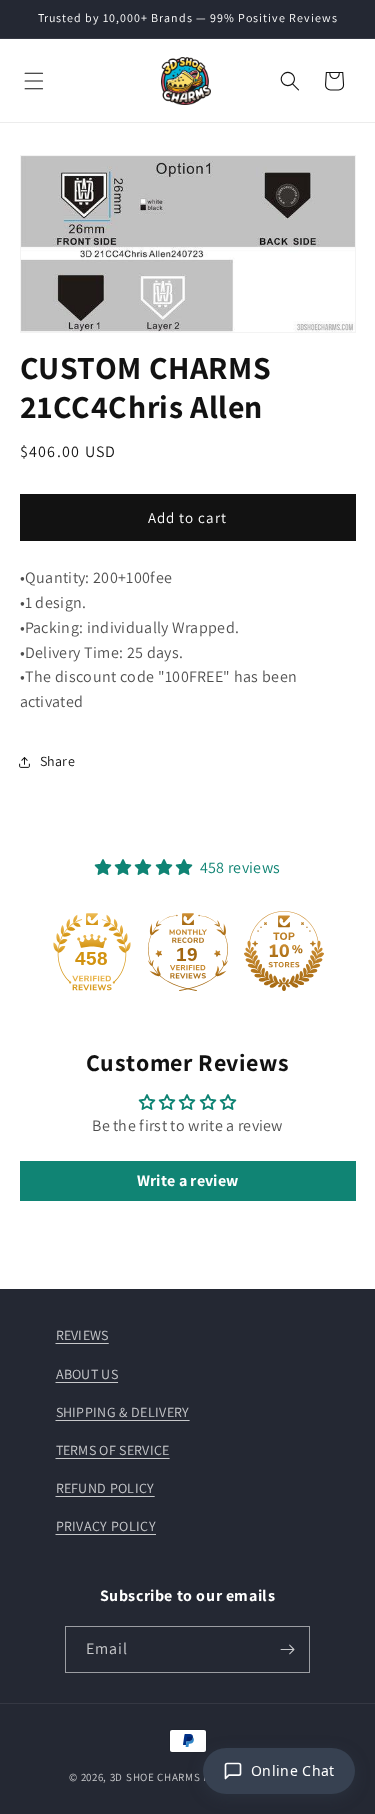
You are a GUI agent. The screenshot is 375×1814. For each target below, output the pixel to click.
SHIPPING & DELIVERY (123, 1412)
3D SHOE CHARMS (155, 1777)
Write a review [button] (187, 1180)
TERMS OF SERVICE (113, 1450)
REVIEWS (82, 1335)
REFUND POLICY (105, 1488)
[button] (34, 81)
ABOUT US (87, 1374)
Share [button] (58, 761)
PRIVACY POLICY (106, 1526)
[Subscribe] (287, 1649)
